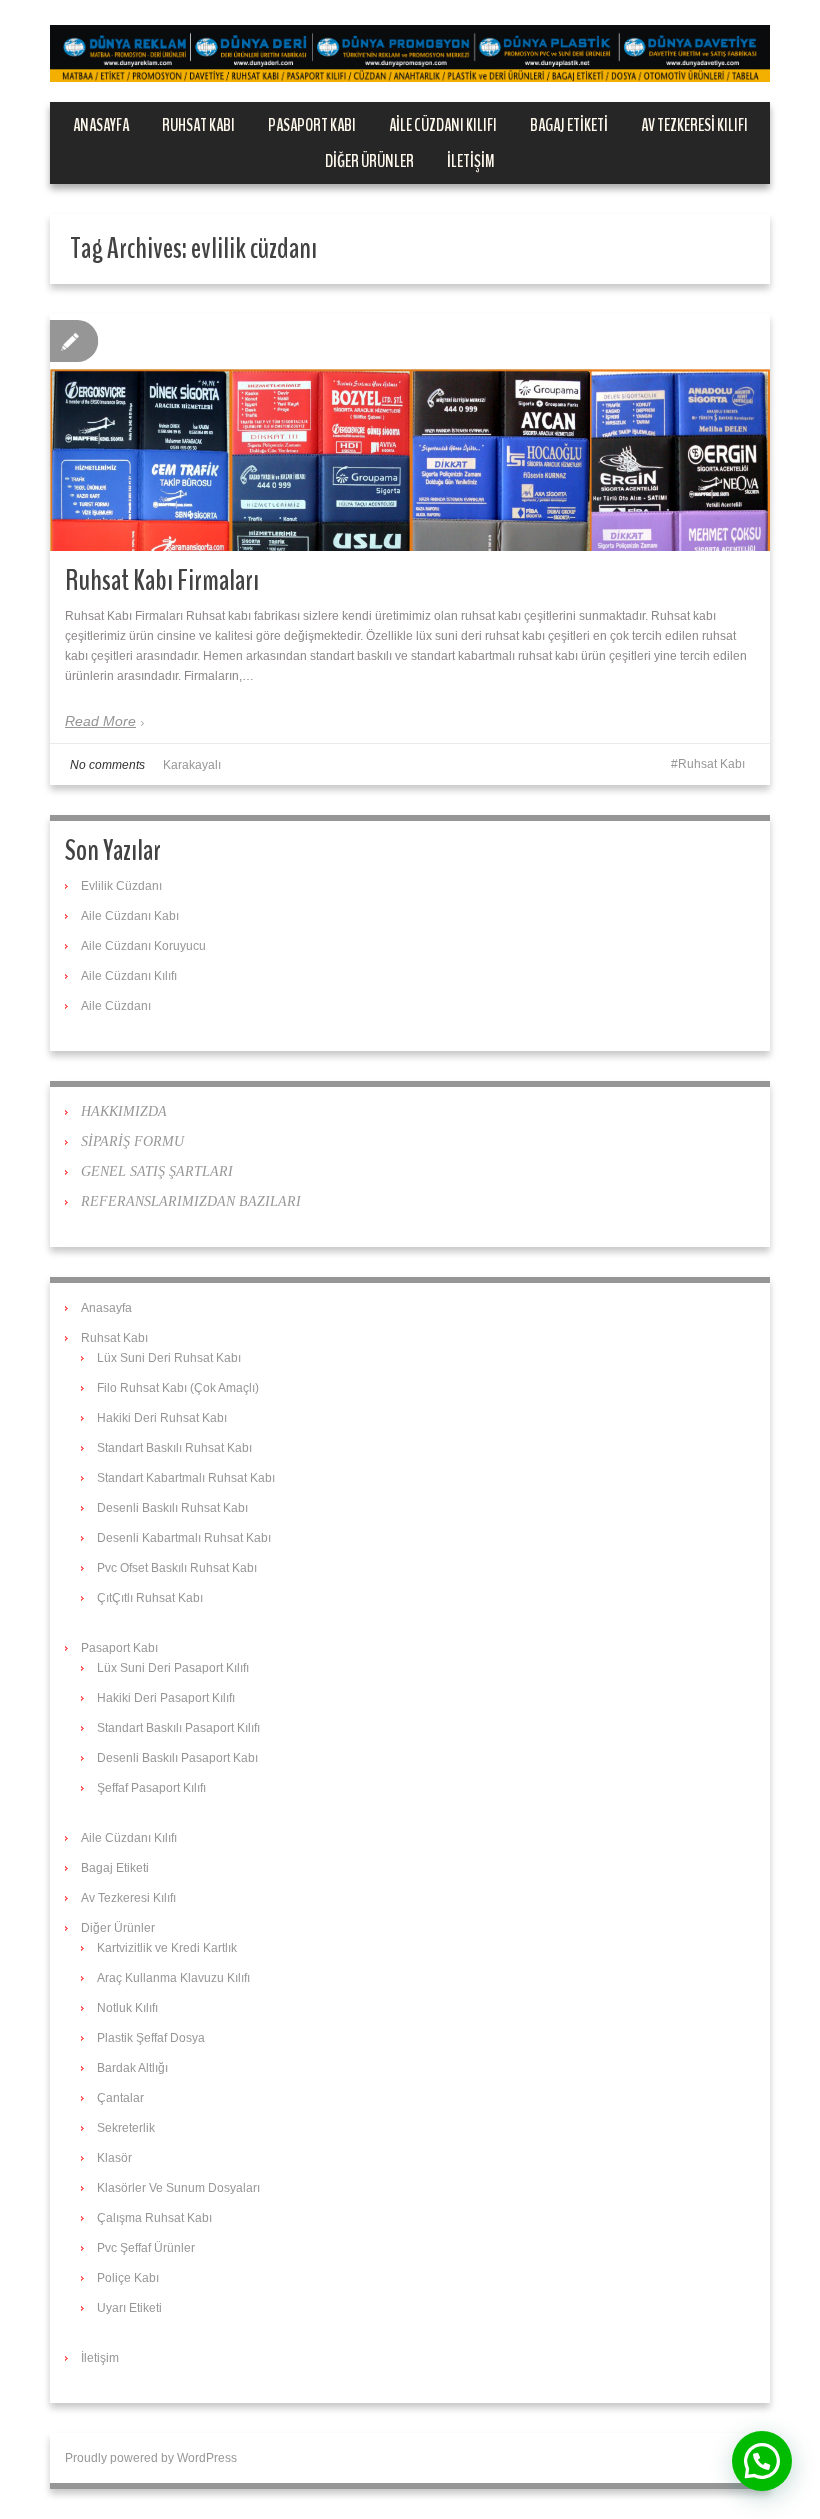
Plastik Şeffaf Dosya (151, 2038)
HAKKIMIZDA (124, 1111)
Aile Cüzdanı (116, 1006)
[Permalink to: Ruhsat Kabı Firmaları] (410, 508)
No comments (107, 765)
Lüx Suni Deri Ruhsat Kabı (169, 1358)
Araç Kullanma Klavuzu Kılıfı (173, 1978)
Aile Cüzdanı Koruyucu (143, 946)
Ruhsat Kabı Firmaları (162, 580)
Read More (100, 721)
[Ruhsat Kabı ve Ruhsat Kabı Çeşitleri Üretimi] (410, 53)
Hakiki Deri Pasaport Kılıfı (166, 1698)
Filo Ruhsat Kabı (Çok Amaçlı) (178, 1388)
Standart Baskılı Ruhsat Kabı (174, 1448)
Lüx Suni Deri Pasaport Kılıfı (173, 1668)
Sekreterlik (126, 2128)
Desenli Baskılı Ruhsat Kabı (172, 1508)
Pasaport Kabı (312, 125)
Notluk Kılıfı (127, 2008)
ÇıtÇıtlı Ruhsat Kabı (150, 1598)
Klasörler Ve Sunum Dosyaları (178, 2188)
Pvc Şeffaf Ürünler (146, 2248)
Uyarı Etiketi (129, 2308)
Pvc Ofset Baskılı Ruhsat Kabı (177, 1568)
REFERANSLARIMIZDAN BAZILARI (191, 1201)
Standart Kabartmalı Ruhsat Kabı (186, 1478)
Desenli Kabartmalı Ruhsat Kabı (184, 1538)
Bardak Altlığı (132, 2068)
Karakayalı (192, 765)
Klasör (114, 2158)
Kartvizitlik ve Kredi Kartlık (167, 1948)
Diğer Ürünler (369, 161)
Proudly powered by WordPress (151, 2458)
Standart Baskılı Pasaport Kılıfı (178, 1728)
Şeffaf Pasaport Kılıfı (151, 1788)
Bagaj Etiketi (569, 125)
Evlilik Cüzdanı (121, 886)
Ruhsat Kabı (198, 125)
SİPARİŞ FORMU (132, 1141)
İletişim (471, 161)
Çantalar (120, 2098)
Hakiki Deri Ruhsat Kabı (162, 1418)
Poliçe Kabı (128, 2278)
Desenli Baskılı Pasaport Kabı (177, 1758)
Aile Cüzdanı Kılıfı (443, 125)
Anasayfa (101, 125)
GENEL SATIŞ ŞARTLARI (157, 1171)
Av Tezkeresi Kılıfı (694, 125)
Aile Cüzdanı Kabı (130, 916)
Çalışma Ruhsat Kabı (154, 2218)
